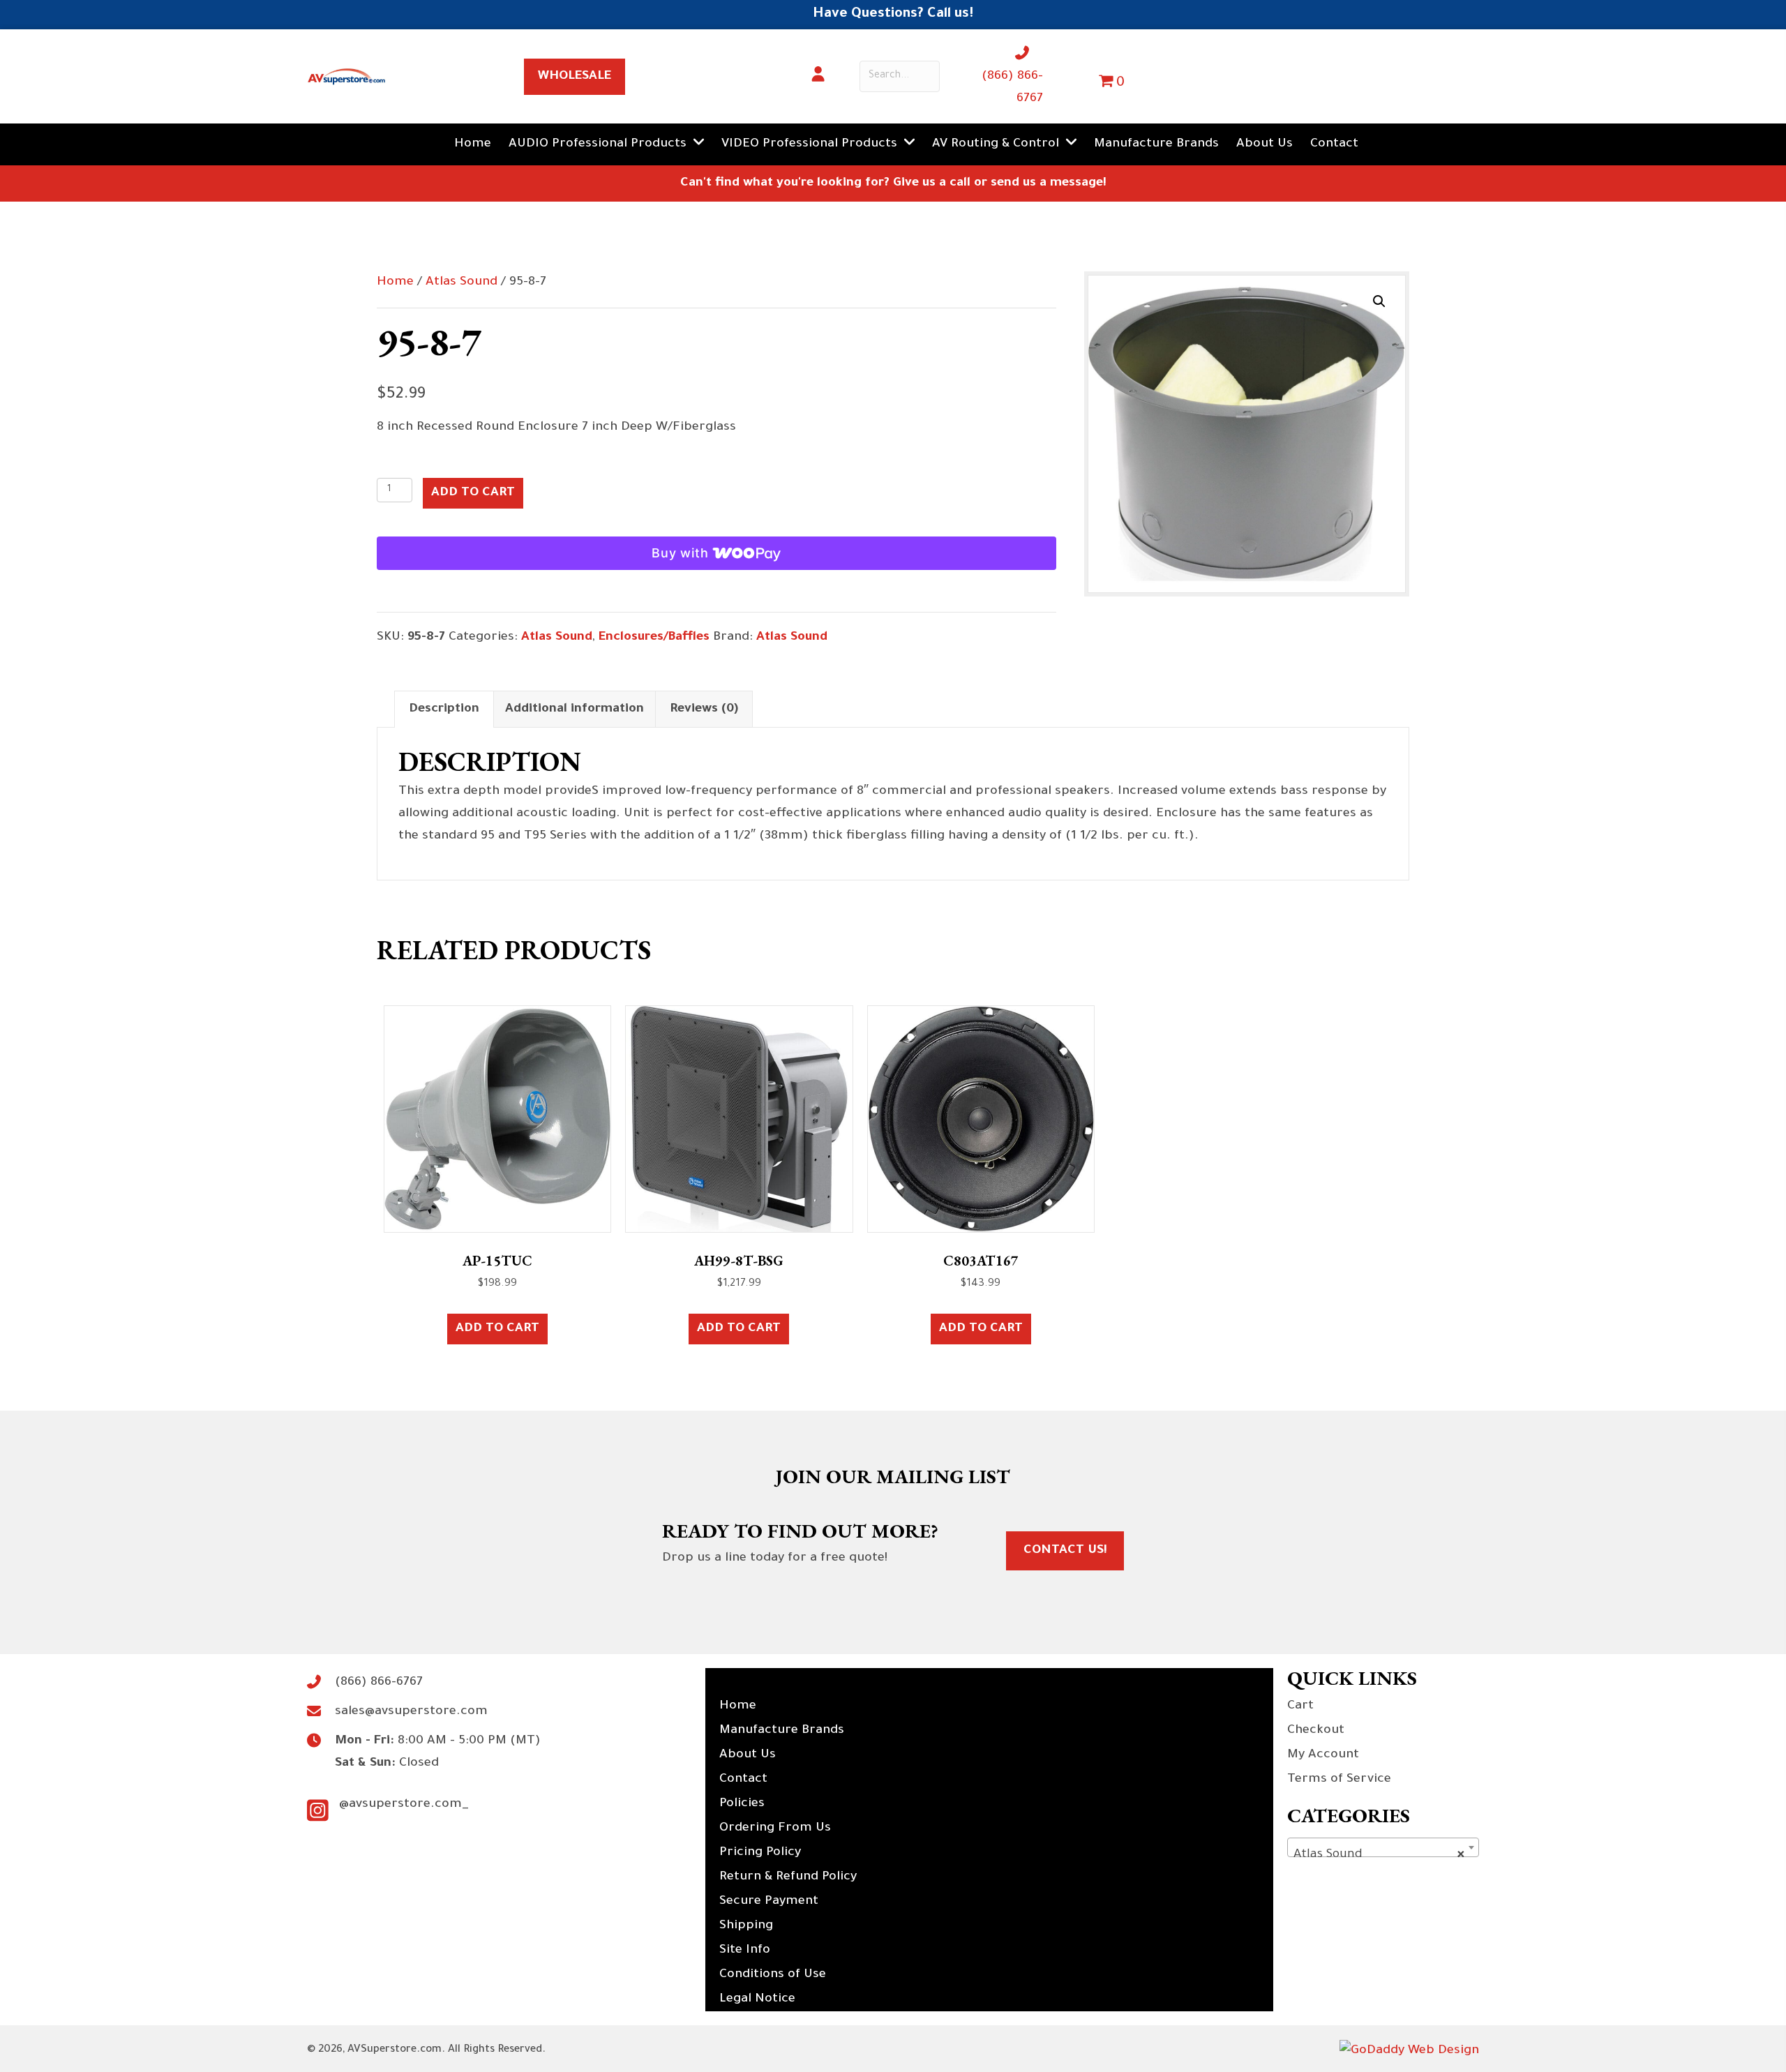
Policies (742, 1804)
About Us (748, 1755)
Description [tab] (444, 710)
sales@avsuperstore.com (411, 1712)
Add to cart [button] (497, 1329)
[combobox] (1383, 1847)
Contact (743, 1780)
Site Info (745, 1951)
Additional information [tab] (575, 710)
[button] (1379, 301)
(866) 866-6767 (379, 1683)
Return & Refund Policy (788, 1877)
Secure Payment (769, 1902)
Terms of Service (1339, 1780)
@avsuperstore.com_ (404, 1805)
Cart (1300, 1706)
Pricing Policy (760, 1853)
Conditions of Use (773, 1975)
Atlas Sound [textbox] (1379, 1855)
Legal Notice (757, 1999)
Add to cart (473, 493)
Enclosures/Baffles (654, 638)
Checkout (1316, 1731)
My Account (1323, 1755)
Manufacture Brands (782, 1731)
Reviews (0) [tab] (704, 710)
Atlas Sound (461, 283)
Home (395, 283)
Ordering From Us (775, 1829)
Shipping (746, 1926)
